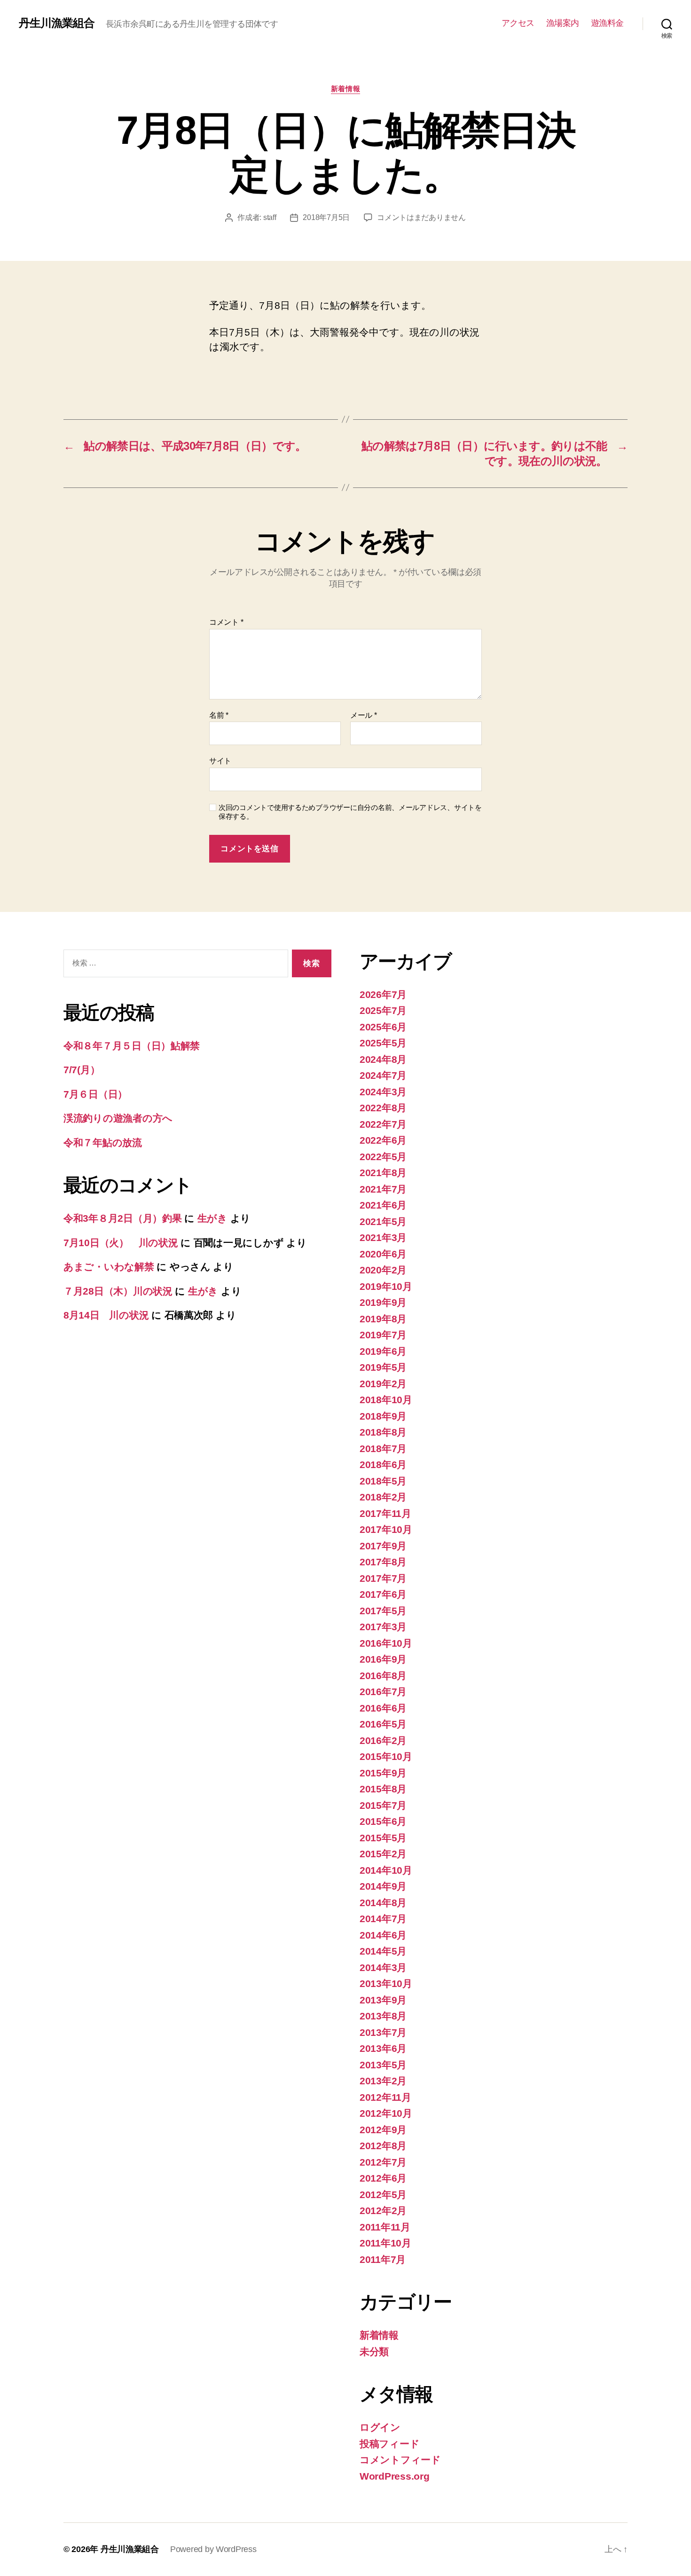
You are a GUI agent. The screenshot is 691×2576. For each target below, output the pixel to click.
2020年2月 (383, 1270)
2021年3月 (383, 1237)
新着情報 (345, 89)
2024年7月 (383, 1075)
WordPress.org (395, 2476)
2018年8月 (383, 1432)
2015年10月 (386, 1756)
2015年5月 (383, 1838)
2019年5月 (383, 1367)
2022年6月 (383, 1140)
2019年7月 (383, 1335)
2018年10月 (386, 1400)
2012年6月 (383, 2178)
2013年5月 (383, 2065)
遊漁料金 (607, 23)
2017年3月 (383, 1627)
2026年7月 (383, 994)
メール (364, 715)
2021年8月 (383, 1173)
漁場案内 (563, 23)
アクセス (518, 23)
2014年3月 (383, 1967)
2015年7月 (383, 1805)
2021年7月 (383, 1189)
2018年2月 (383, 1497)
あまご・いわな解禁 (109, 1267)
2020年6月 (383, 1254)
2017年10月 (386, 1529)
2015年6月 (383, 1821)
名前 (219, 715)
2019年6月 (383, 1351)
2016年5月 (383, 1724)
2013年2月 (383, 2081)
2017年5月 (383, 1611)
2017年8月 (383, 1562)
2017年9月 (383, 1546)
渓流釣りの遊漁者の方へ (118, 1118)
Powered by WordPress (213, 2549)
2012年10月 (386, 2113)
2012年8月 (383, 2146)
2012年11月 (385, 2097)
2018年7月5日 (326, 217)
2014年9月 (383, 1886)
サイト (220, 761)
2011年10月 (385, 2243)
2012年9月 (383, 2130)
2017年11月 (385, 1513)
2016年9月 (383, 1659)
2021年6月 (383, 1205)
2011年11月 (385, 2227)
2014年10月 (386, 1870)
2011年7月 (383, 2259)
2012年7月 (383, 2162)
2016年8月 (383, 1676)
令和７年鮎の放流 (103, 1143)
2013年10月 (386, 1983)
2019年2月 (383, 1384)
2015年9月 (383, 1773)
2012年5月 (383, 2195)
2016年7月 (383, 1692)
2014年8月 (383, 1903)
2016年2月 (383, 1740)
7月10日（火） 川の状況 (121, 1243)
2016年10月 (386, 1643)
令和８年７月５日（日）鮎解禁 (132, 1046)
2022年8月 (383, 1108)
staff (270, 217)
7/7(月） (82, 1070)
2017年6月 (383, 1594)
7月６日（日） (95, 1094)
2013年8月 (383, 2016)
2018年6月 (383, 1465)
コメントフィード (400, 2460)
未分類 (374, 2352)
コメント (226, 622)
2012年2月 (383, 2211)
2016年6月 (383, 1708)
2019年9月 (383, 1302)
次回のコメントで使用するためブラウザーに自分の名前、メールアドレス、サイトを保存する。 (350, 812)
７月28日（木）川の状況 (118, 1291)
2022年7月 (383, 1124)
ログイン (380, 2427)
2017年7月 (383, 1578)
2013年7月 (383, 2032)
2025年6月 (383, 1027)
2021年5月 (383, 1221)
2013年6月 (383, 2048)
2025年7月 (383, 1010)
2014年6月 (383, 1935)
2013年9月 (383, 2000)
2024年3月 (383, 1092)
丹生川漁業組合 (57, 23)
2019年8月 (383, 1319)
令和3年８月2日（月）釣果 (123, 1218)
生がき (212, 1218)
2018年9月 (383, 1416)
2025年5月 (383, 1043)
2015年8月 (383, 1789)
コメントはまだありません (421, 217)
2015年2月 (383, 1854)
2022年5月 (383, 1157)
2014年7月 (383, 1919)
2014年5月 (383, 1951)
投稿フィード (389, 2444)
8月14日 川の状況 (106, 1315)
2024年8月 (383, 1059)
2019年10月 (386, 1286)
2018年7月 (383, 1449)
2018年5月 (383, 1481)
